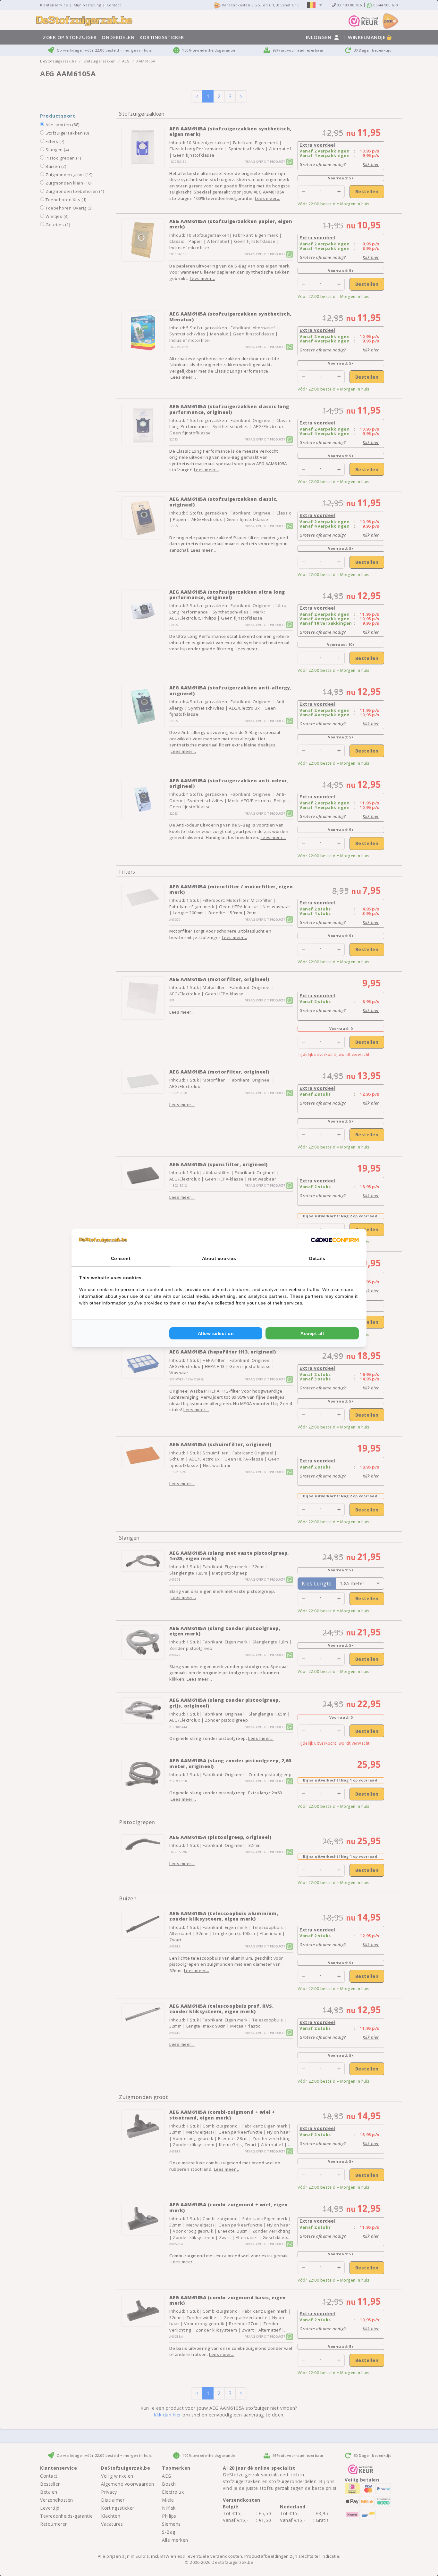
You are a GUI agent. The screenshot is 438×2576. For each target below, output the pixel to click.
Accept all (312, 1333)
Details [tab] (317, 1258)
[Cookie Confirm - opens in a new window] (335, 1240)
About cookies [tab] (219, 1258)
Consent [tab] (121, 1258)
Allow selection (216, 1333)
